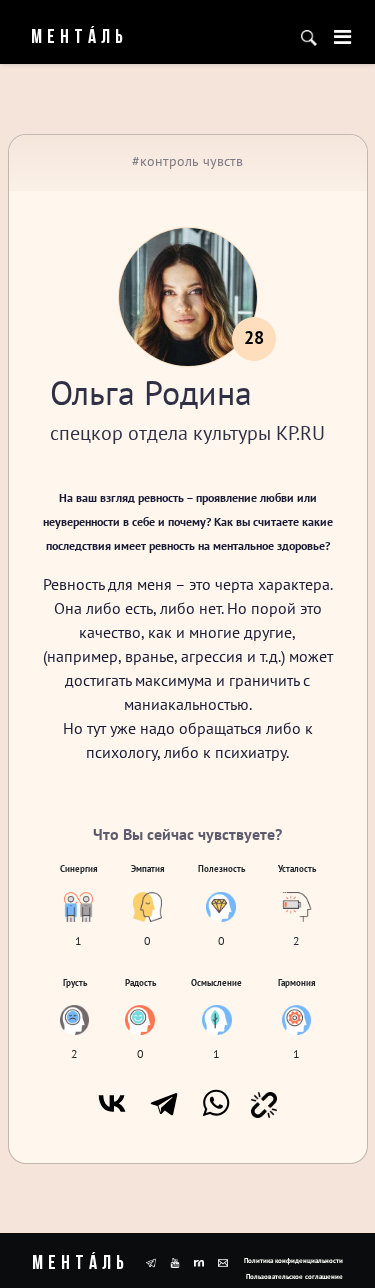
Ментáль (66, 38)
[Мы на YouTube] (175, 1261)
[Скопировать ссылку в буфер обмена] (264, 1103)
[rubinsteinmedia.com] (199, 1261)
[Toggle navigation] (342, 37)
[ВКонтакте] (112, 1103)
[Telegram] (164, 1103)
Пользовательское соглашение (294, 1276)
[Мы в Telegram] (151, 1261)
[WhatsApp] (216, 1103)
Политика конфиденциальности (293, 1260)
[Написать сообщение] (223, 1261)
